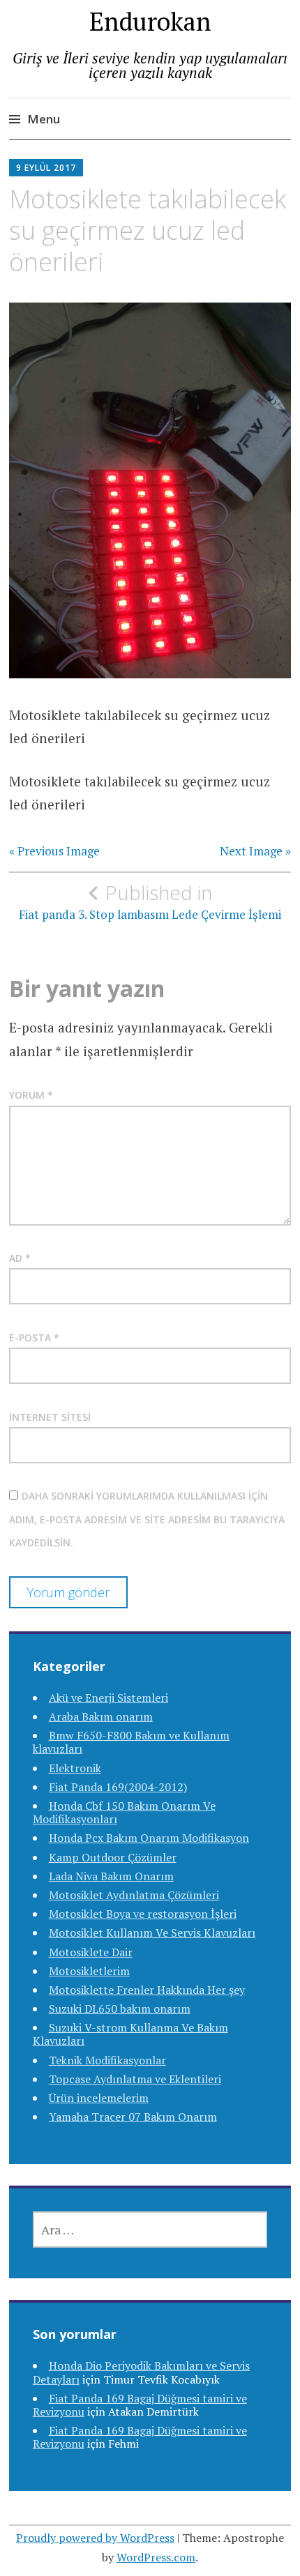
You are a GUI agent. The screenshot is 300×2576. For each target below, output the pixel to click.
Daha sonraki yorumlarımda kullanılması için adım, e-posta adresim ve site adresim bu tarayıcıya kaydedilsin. (147, 1519)
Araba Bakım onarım (101, 1716)
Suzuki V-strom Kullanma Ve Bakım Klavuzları (130, 2034)
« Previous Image (54, 851)
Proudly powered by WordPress (95, 2538)
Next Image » (255, 851)
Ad (20, 1258)
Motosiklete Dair (91, 1952)
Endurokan (150, 21)
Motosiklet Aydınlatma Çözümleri (134, 1895)
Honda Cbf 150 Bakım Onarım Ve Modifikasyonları (124, 1812)
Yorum (31, 1095)
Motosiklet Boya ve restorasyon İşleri (143, 1914)
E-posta (34, 1337)
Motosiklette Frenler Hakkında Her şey (147, 1990)
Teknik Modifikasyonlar (107, 2060)
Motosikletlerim (89, 1971)
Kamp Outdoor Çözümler (113, 1857)
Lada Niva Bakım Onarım (111, 1876)
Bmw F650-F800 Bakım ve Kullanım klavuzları (131, 1742)
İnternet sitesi (50, 1417)
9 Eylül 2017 (46, 168)
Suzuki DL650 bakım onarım (120, 2009)
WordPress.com (156, 2557)
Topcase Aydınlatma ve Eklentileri (135, 2079)
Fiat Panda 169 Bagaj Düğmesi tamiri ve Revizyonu (140, 2437)
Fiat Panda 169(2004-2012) (118, 1787)
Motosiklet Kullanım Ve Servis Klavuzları (152, 1933)
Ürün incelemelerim (99, 2098)
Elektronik (75, 1768)
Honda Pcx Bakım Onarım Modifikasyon (149, 1838)
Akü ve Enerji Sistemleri (108, 1698)
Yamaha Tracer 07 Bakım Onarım (133, 2117)
